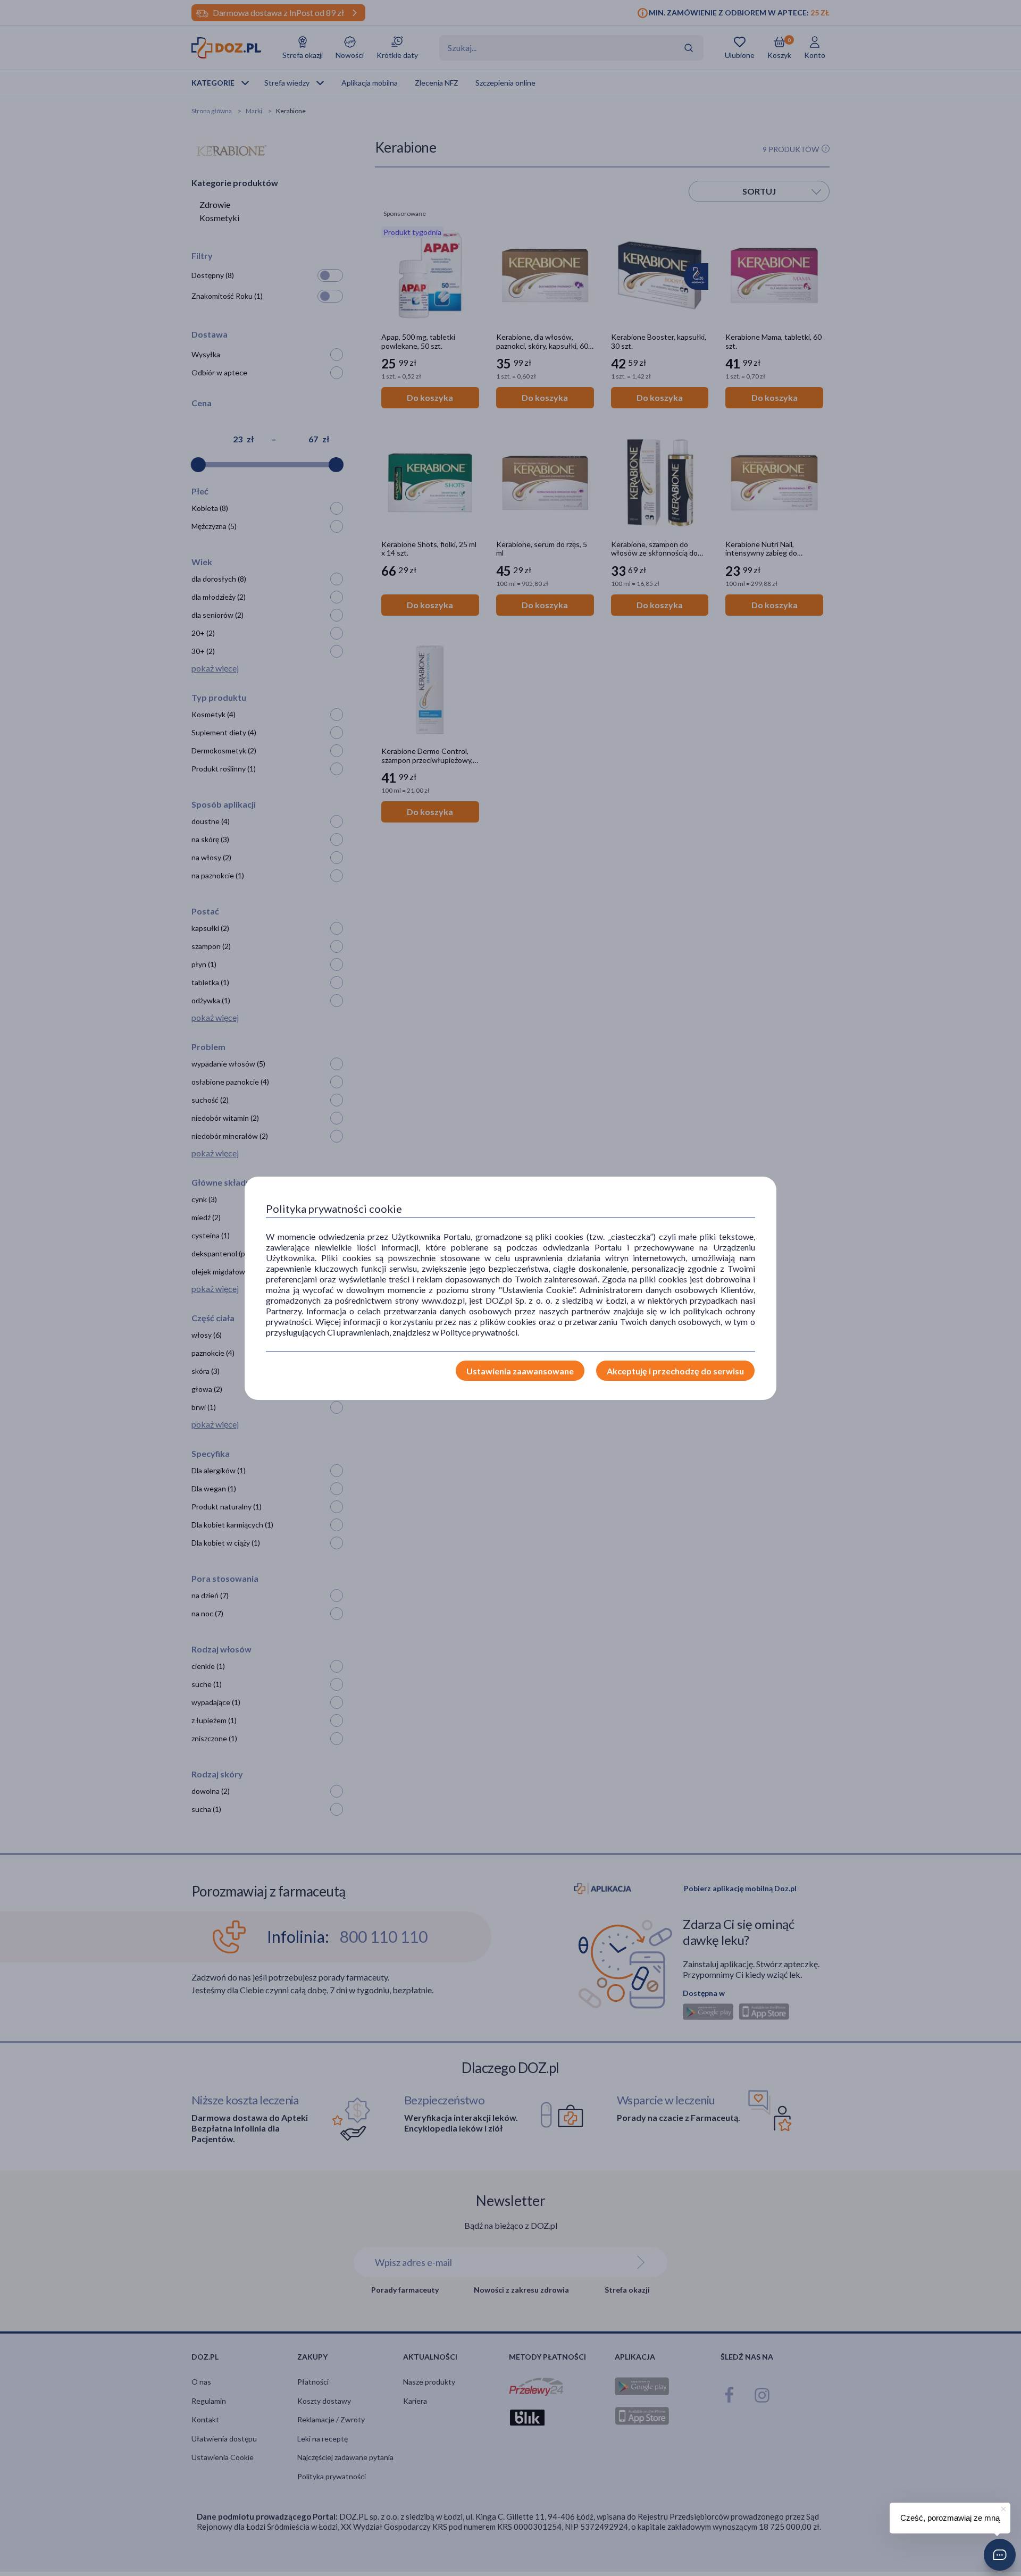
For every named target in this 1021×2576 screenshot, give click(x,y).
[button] (1000, 2555)
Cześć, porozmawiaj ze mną (950, 2518)
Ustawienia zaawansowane (520, 1371)
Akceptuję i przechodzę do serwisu (675, 1371)
